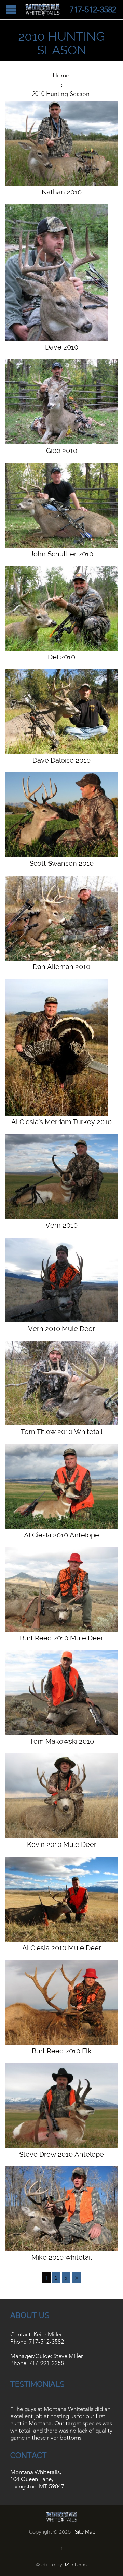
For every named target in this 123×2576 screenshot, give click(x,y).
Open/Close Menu (11, 9)
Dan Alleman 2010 (61, 967)
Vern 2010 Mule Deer (61, 1329)
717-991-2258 (46, 2363)
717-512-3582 (46, 2342)
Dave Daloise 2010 (61, 760)
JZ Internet (76, 2565)
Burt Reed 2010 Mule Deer (61, 1638)
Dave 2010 (62, 347)
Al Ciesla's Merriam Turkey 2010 (61, 1122)
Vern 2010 (61, 1225)
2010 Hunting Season (61, 94)
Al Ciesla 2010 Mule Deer (62, 1948)
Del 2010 (61, 657)
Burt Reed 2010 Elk (62, 2051)
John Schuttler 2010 (62, 554)
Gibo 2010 (62, 451)
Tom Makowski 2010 (62, 1741)
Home (61, 75)
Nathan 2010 (62, 192)
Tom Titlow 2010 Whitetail (61, 1432)
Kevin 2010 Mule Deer (62, 1844)
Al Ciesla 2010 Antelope (61, 1535)
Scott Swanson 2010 (61, 863)
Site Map (85, 2532)
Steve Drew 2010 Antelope (61, 2154)
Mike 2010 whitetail (62, 2257)
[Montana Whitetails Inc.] (43, 10)
